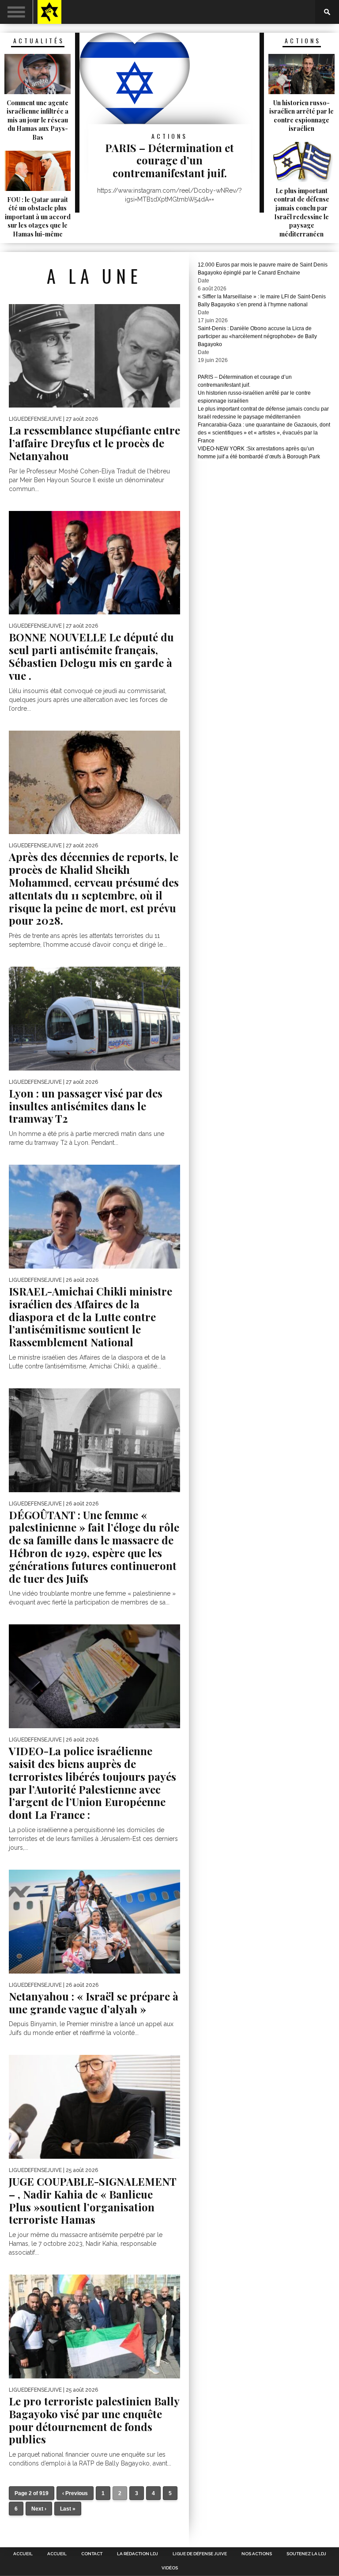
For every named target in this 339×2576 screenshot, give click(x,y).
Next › (39, 2509)
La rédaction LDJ (137, 2554)
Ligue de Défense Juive (200, 2554)
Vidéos (170, 2568)
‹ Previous (75, 2493)
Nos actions (257, 2554)
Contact (92, 2554)
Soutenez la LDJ (306, 2554)
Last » (68, 2509)
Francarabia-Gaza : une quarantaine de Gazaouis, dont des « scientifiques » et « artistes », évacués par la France (264, 433)
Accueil (23, 2554)
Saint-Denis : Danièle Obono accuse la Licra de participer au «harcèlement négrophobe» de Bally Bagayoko (257, 336)
